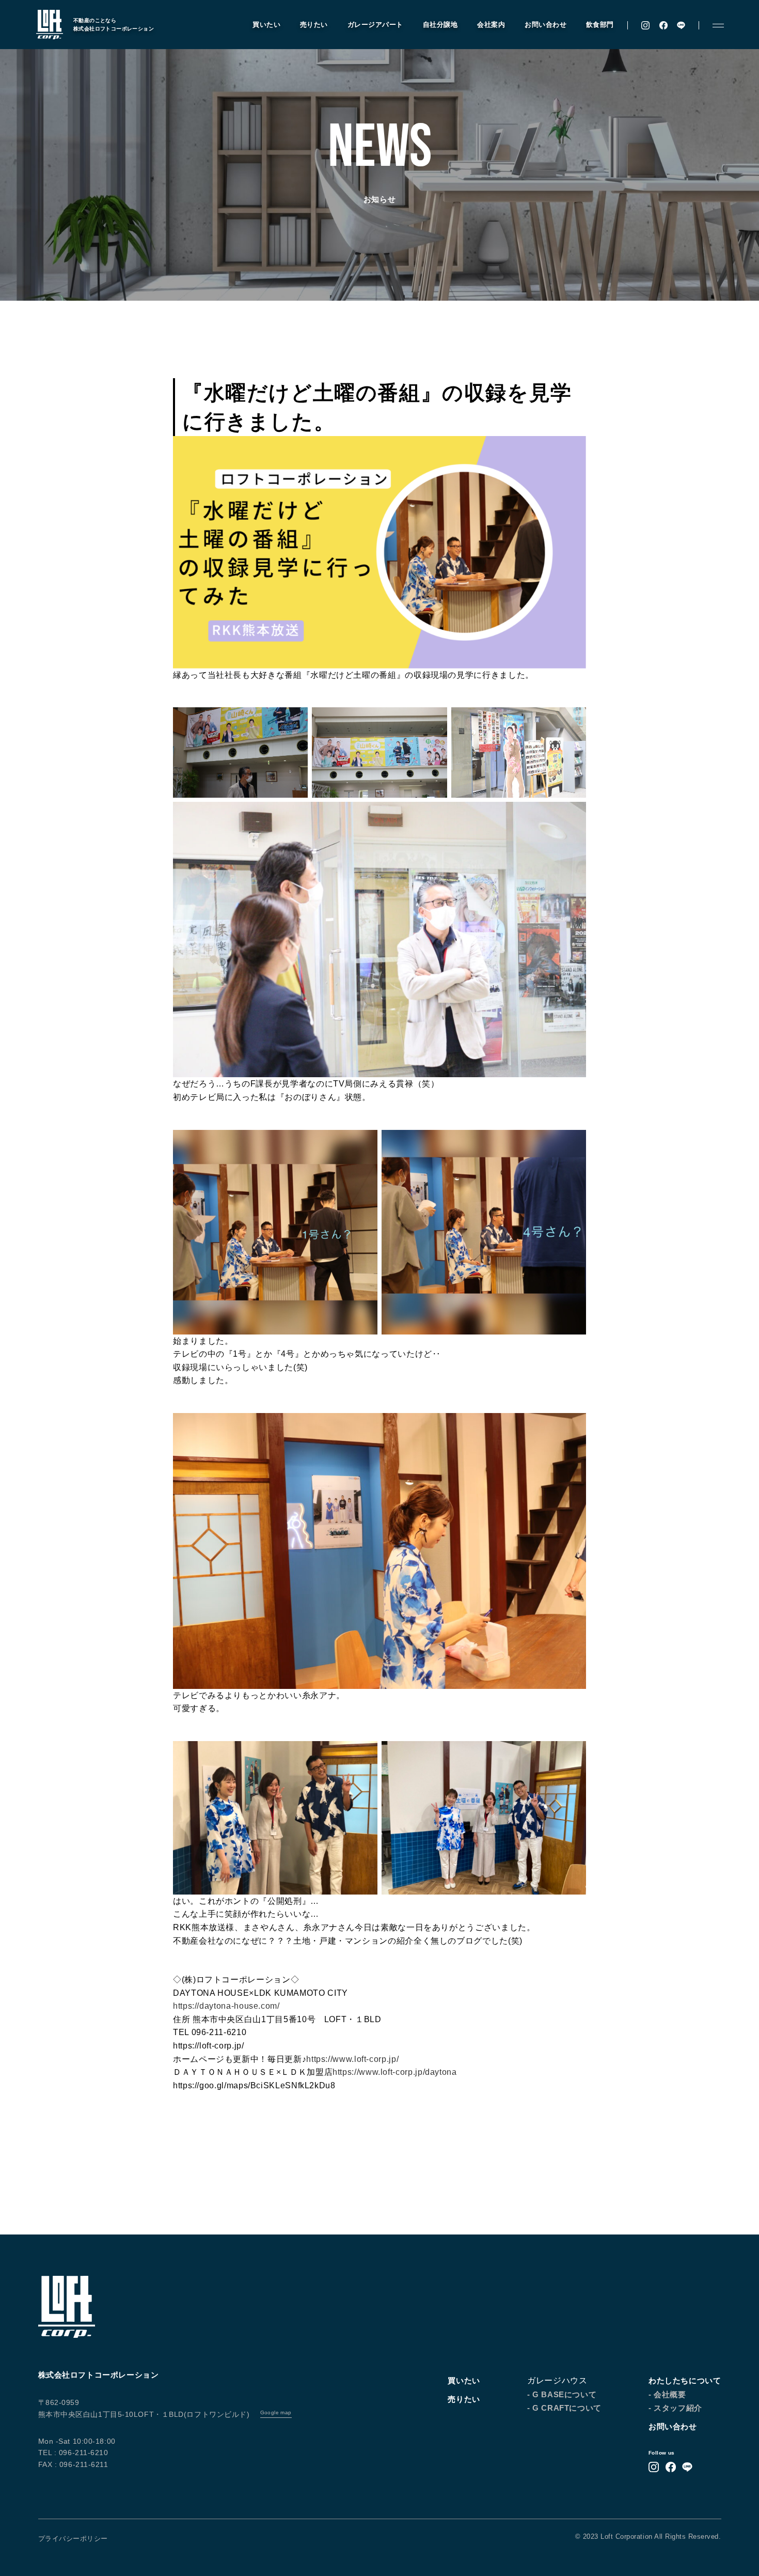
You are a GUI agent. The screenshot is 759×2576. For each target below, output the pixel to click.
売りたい (314, 25)
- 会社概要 (667, 2394)
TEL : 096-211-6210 (73, 2453)
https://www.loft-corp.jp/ (352, 2059)
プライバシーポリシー (73, 2539)
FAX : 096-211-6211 (73, 2464)
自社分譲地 (440, 25)
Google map (276, 2412)
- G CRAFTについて (564, 2408)
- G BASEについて (562, 2394)
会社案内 (491, 25)
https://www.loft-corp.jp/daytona (394, 2072)
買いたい (266, 25)
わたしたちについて (685, 2380)
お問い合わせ (545, 25)
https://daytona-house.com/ (226, 2006)
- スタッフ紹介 (675, 2408)
